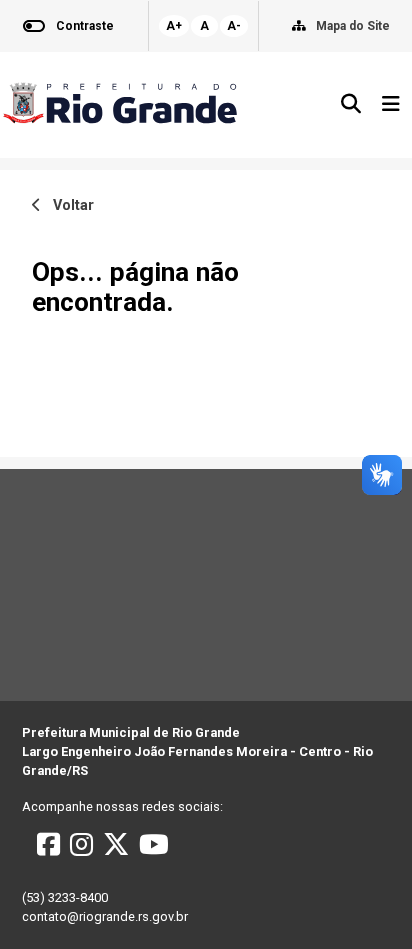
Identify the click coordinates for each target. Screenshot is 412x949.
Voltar (67, 205)
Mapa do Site (353, 26)
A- (234, 26)
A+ (174, 26)
